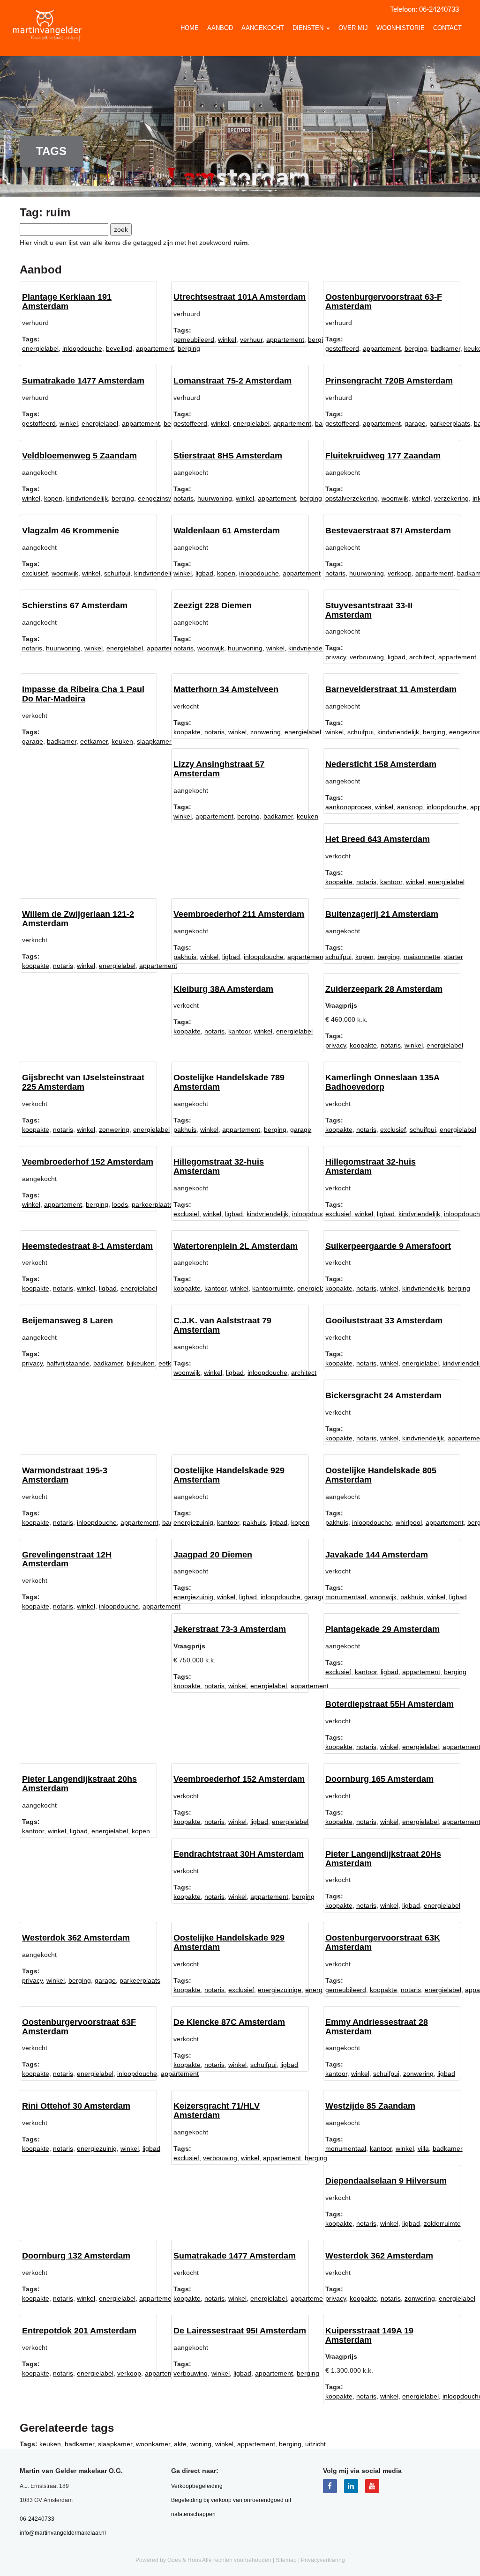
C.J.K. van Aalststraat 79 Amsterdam (222, 1325)
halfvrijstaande (68, 1363)
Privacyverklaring (323, 2560)
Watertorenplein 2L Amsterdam (236, 1246)
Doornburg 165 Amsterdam (379, 1779)
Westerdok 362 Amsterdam (76, 1938)
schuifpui (117, 573)
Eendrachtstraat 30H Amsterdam (239, 1854)
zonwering (266, 732)
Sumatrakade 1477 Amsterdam (83, 381)
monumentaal (346, 1597)
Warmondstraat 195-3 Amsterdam (65, 1475)
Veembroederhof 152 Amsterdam (88, 1162)
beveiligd (119, 348)
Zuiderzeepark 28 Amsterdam (384, 989)
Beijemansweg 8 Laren (67, 1321)
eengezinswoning (164, 498)
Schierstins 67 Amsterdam (75, 605)
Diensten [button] (309, 28)
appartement (155, 348)
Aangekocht (263, 28)
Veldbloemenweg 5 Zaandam (79, 456)
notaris (184, 498)
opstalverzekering (352, 498)
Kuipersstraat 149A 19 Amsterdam (369, 2335)
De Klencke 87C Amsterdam (229, 2022)
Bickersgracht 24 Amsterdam (383, 1395)
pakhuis (185, 957)
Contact (447, 28)
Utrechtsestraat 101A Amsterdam (240, 297)
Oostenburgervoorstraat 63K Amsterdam (383, 1942)
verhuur (251, 340)
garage (415, 423)
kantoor (391, 882)
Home (190, 28)
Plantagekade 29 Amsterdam (382, 1629)
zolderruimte (442, 2223)
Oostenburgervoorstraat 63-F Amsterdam (384, 302)
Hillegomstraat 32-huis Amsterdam (219, 1166)
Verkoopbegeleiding (197, 2486)
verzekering (451, 498)
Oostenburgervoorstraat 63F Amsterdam (79, 2027)
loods (120, 1204)
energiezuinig (193, 1522)
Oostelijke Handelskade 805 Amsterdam (381, 1475)
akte (180, 2444)
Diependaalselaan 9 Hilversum (386, 2181)
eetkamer (94, 741)
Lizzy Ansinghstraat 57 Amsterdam (219, 769)
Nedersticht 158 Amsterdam (381, 764)
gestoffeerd (342, 348)
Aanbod (220, 28)
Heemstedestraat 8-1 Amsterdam (87, 1246)
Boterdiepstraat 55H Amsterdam (390, 1704)
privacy (336, 657)
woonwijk (395, 498)
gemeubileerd (194, 340)
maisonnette (422, 957)
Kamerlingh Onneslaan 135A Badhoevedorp (382, 1082)
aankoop (410, 807)
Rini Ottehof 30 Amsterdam (76, 2106)
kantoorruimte (273, 1288)
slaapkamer (154, 741)
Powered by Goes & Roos (168, 2560)
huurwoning (215, 498)
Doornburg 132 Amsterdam (76, 2256)
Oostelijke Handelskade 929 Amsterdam (229, 1475)
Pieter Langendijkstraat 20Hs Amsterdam (383, 1859)
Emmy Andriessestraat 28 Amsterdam (377, 2027)
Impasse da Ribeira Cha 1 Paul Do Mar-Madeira (83, 694)
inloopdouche (82, 348)
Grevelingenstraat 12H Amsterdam (67, 1559)
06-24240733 (439, 9)
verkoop (400, 573)
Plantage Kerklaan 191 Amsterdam (67, 302)
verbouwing (367, 657)
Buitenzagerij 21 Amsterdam (382, 914)
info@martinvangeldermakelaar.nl (63, 2533)
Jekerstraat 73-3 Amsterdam (230, 1629)
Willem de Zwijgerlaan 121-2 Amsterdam (78, 919)
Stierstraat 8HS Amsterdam (228, 456)
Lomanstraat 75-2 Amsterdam (232, 381)
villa (423, 2148)
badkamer (446, 348)
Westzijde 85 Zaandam (370, 2106)
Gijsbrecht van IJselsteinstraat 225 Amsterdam (83, 1082)
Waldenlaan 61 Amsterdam (227, 531)
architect (422, 657)
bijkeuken (141, 1363)
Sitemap (286, 2560)
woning (201, 2444)
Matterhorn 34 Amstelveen (226, 689)
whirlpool (409, 1522)
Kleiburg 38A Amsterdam (223, 989)
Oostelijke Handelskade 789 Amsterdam (229, 1082)
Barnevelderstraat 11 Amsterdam (391, 689)
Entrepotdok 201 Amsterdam (79, 2331)
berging (416, 348)
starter (454, 957)
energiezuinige (280, 1990)
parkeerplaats (450, 423)
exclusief (35, 573)
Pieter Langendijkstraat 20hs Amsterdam (79, 1784)
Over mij (353, 28)
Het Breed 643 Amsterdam (378, 839)
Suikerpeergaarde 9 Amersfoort (388, 1246)
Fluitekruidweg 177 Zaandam (383, 456)
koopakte (187, 732)
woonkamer (153, 2444)
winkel (227, 340)
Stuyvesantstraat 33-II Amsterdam (369, 610)
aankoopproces (348, 807)
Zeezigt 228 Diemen (213, 605)
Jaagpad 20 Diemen (213, 1555)
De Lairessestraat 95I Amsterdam (240, 2331)
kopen (53, 498)
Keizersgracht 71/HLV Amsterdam (217, 2111)
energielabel (40, 348)
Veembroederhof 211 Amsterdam (239, 914)
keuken (122, 741)
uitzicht (315, 2444)
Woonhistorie (401, 28)
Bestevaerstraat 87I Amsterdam (388, 531)
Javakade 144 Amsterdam (377, 1555)
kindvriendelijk (87, 498)
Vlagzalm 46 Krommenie (71, 531)
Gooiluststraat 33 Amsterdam (384, 1321)
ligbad (204, 573)
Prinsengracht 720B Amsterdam (389, 381)
